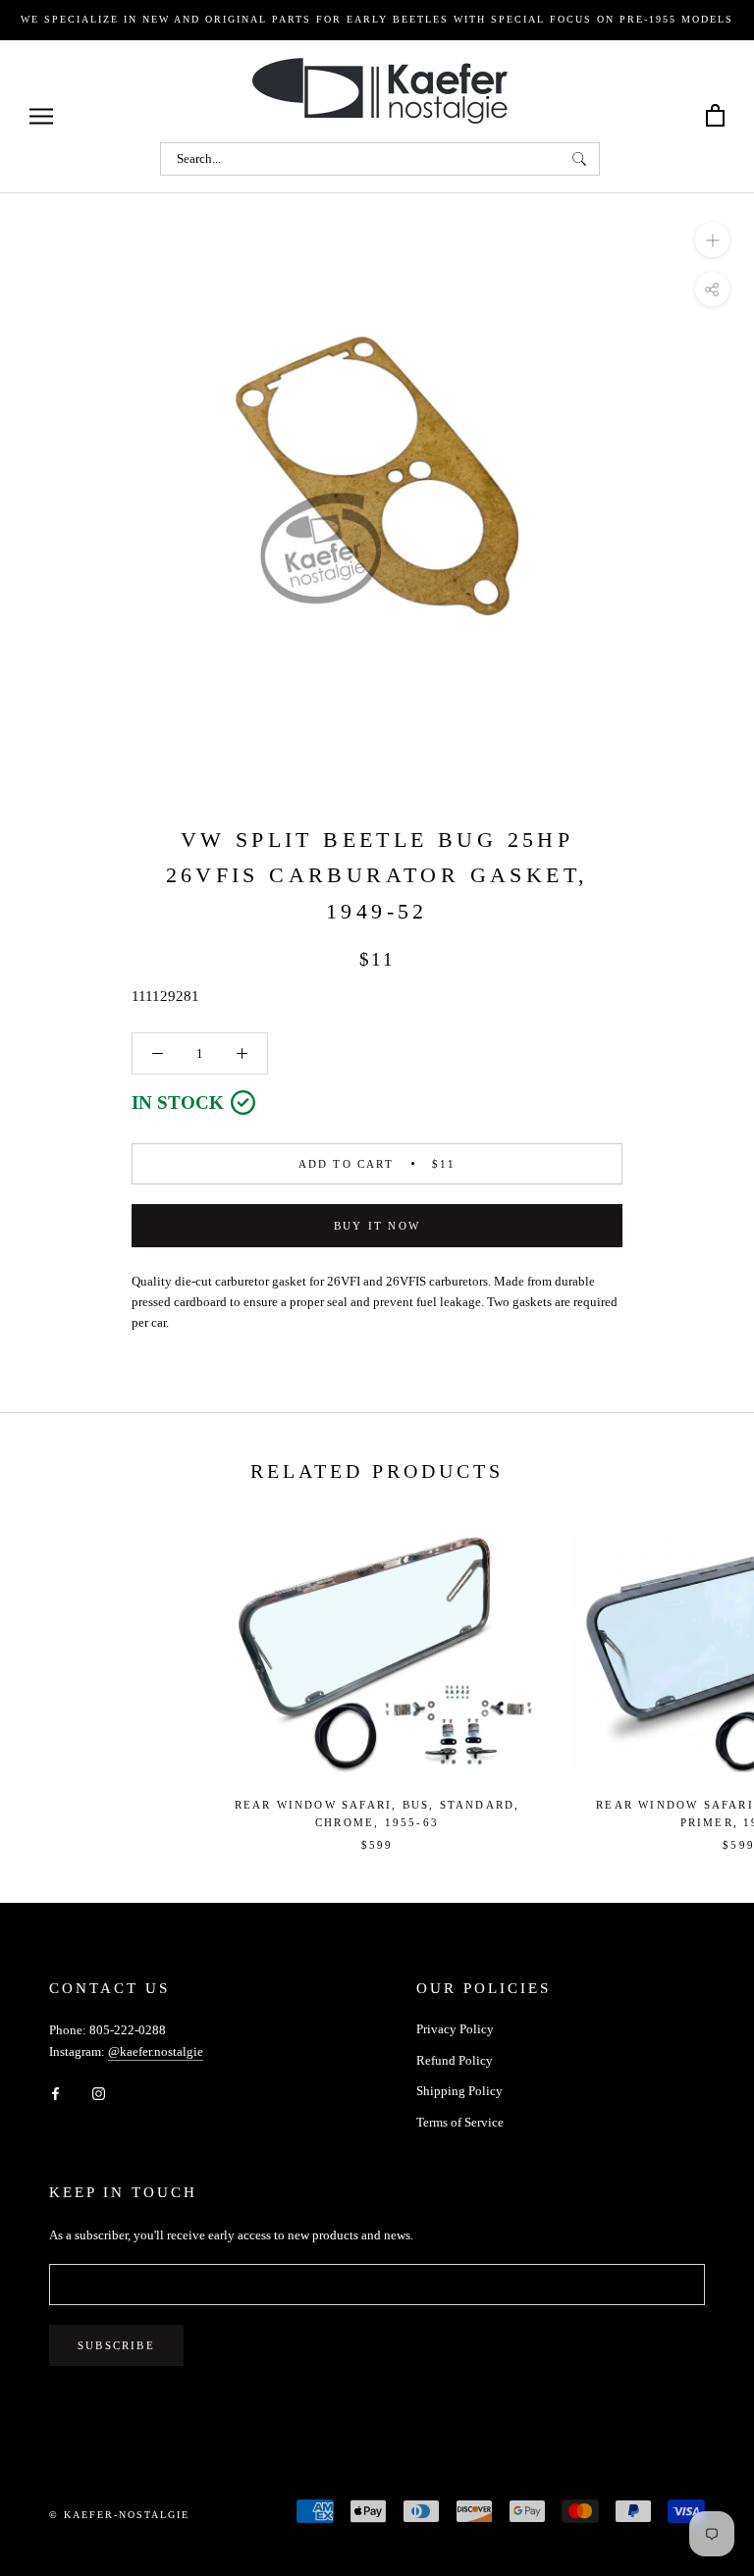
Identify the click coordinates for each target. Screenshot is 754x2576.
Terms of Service (460, 2122)
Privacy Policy (455, 2029)
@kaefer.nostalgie (156, 2051)
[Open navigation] (41, 116)
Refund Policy (455, 2060)
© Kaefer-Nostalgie (119, 2515)
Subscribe (116, 2345)
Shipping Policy (459, 2091)
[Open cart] (715, 116)
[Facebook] (55, 2092)
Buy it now (377, 1226)
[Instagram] (99, 2092)
